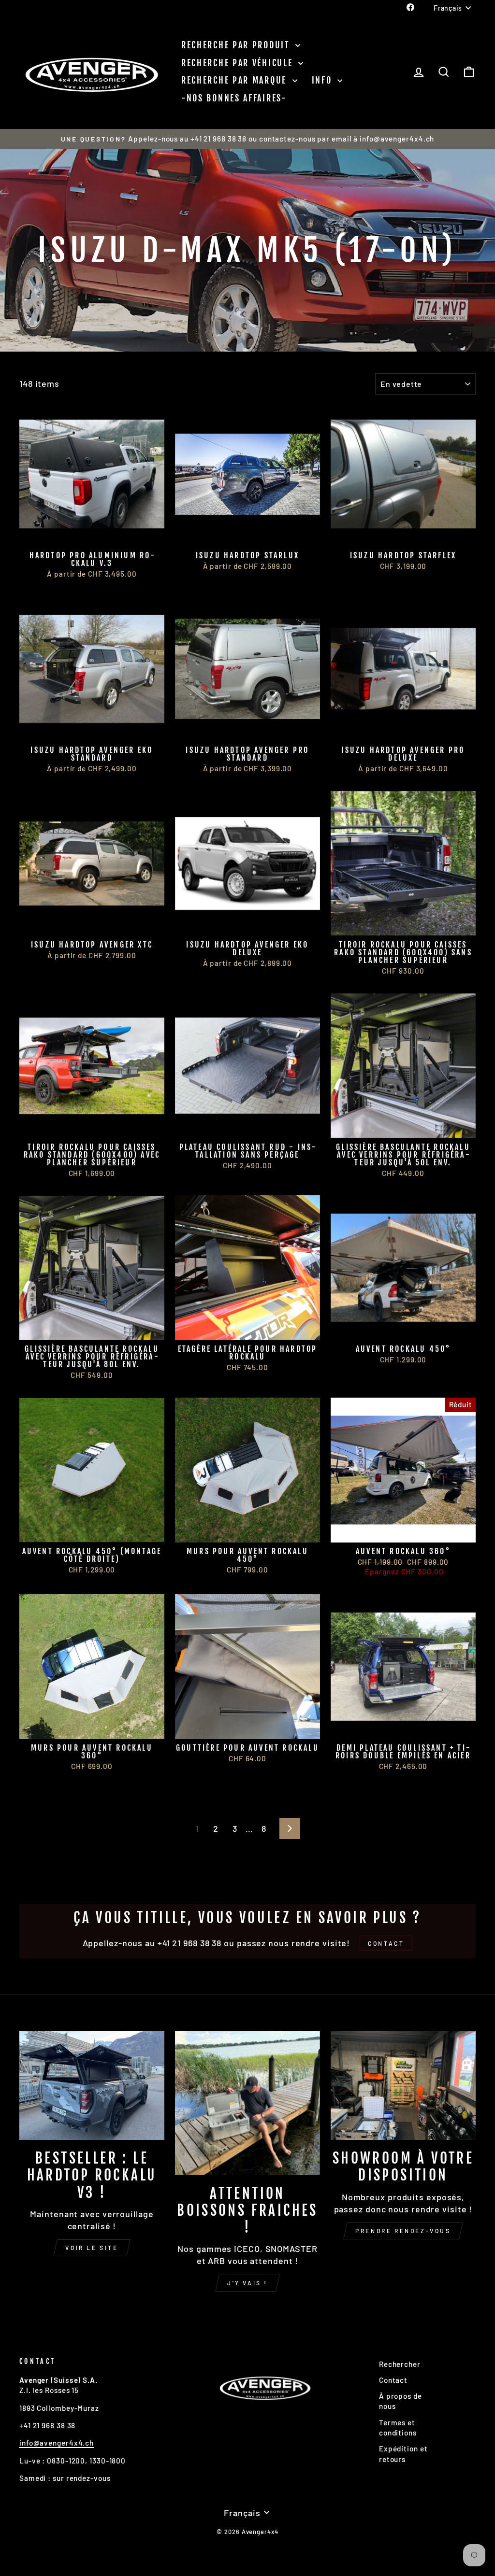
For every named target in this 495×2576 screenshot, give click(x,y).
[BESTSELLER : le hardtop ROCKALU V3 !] (92, 2086)
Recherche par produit (237, 45)
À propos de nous (400, 2401)
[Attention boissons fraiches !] (247, 2103)
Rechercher (400, 2364)
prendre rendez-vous (403, 2231)
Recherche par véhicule (239, 63)
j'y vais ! (247, 2283)
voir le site (92, 2248)
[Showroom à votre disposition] (403, 2086)
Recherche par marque (236, 80)
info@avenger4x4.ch (57, 2443)
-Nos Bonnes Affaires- (234, 98)
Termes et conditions (398, 2427)
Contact (393, 2380)
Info (324, 80)
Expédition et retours (403, 2454)
